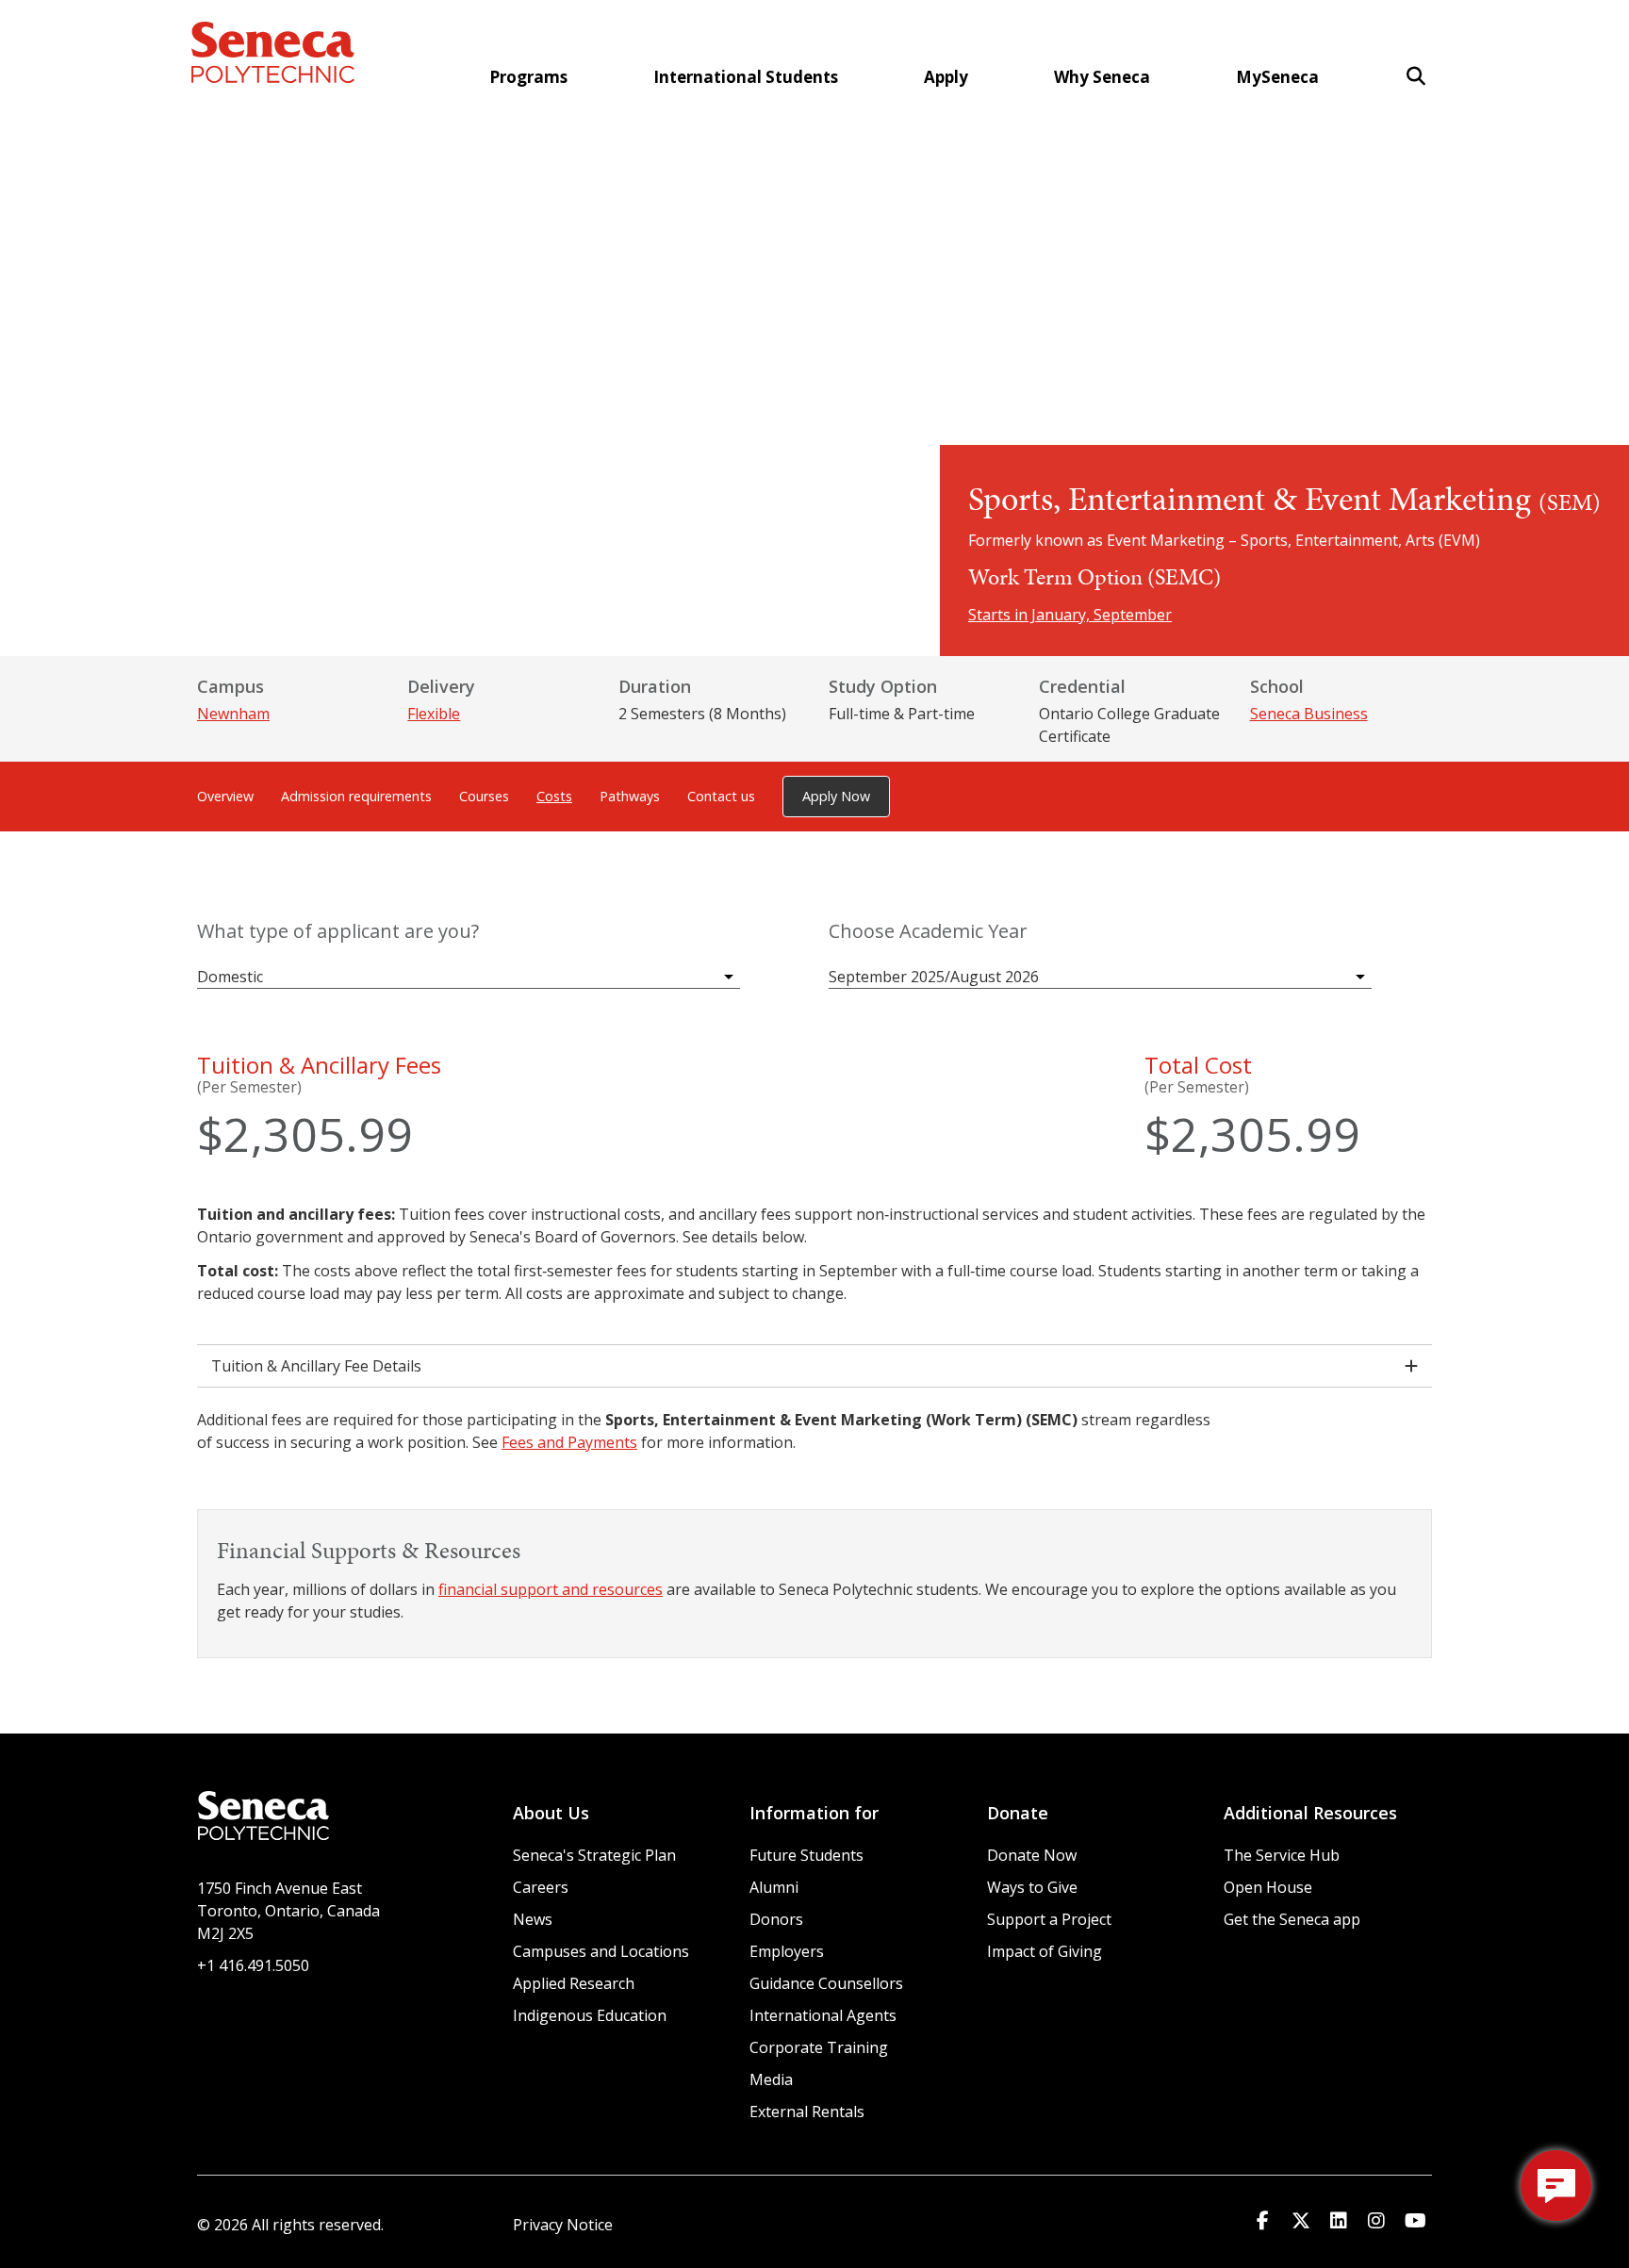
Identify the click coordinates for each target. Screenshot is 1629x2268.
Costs (554, 796)
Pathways (630, 796)
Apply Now (836, 796)
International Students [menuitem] (746, 77)
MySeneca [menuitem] (1277, 77)
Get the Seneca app (1292, 1919)
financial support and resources (551, 1589)
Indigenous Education (590, 2015)
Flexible (434, 714)
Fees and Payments (569, 1442)
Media (771, 2079)
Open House (1268, 1887)
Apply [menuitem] (946, 77)
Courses (484, 796)
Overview (225, 796)
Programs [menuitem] (528, 77)
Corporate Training (819, 2047)
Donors (776, 1919)
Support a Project (1049, 1919)
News (533, 1919)
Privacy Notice (563, 2225)
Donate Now (1032, 1855)
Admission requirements (356, 796)
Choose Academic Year (928, 931)
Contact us (721, 796)
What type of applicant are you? (338, 931)
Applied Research (574, 1983)
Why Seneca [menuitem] (1102, 77)
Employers (787, 1951)
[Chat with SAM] (1556, 2186)
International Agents (823, 2015)
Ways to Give (1032, 1887)
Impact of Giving (1045, 1951)
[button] (1416, 76)
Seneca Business (1309, 714)
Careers (541, 1887)
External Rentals (807, 2112)
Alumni (774, 1887)
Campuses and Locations (601, 1951)
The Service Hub (1282, 1855)
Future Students (806, 1855)
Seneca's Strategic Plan (594, 1855)
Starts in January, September (1070, 615)
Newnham (233, 714)
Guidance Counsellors (826, 1983)
